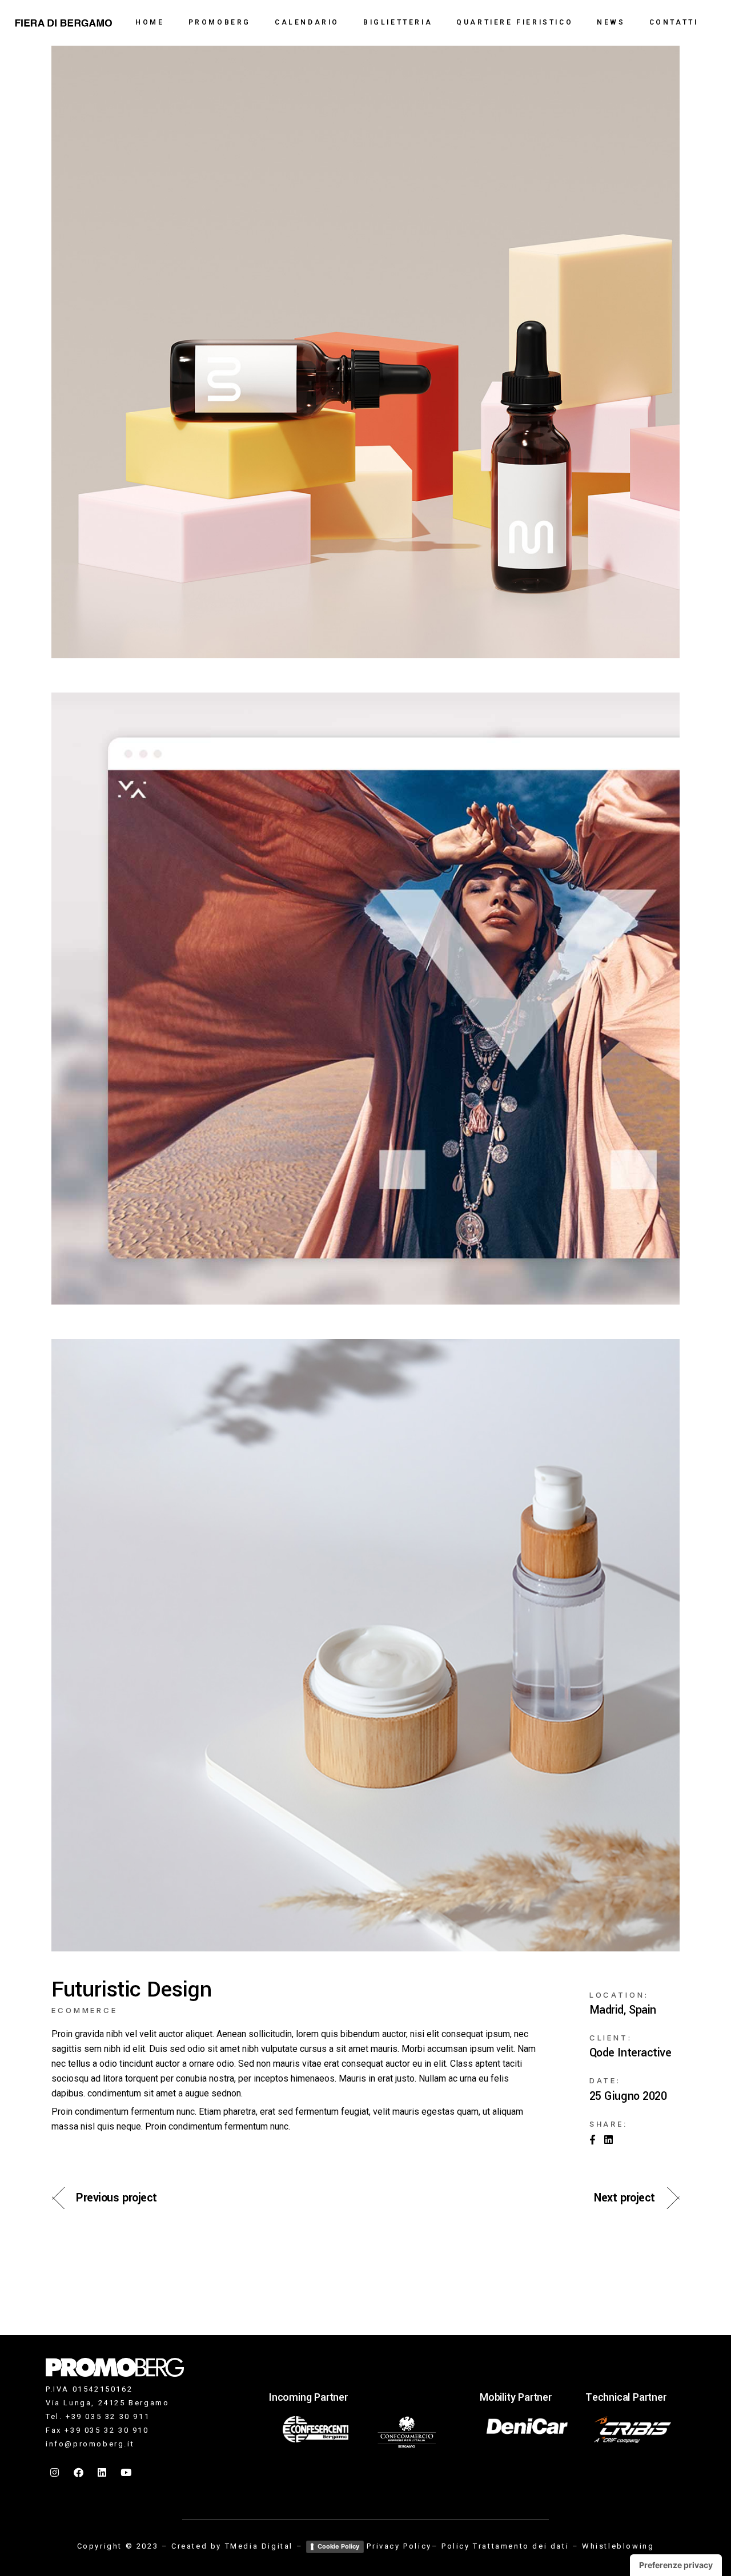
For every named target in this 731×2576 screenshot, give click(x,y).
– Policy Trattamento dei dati (500, 2546)
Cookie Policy (338, 2546)
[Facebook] (79, 2472)
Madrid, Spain (623, 2010)
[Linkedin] (103, 2472)
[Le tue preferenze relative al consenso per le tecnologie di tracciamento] (676, 2565)
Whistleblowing (618, 2546)
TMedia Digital (259, 2546)
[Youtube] (127, 2472)
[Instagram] (55, 2472)
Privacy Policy (399, 2546)
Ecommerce (85, 2010)
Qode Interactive (630, 2053)
